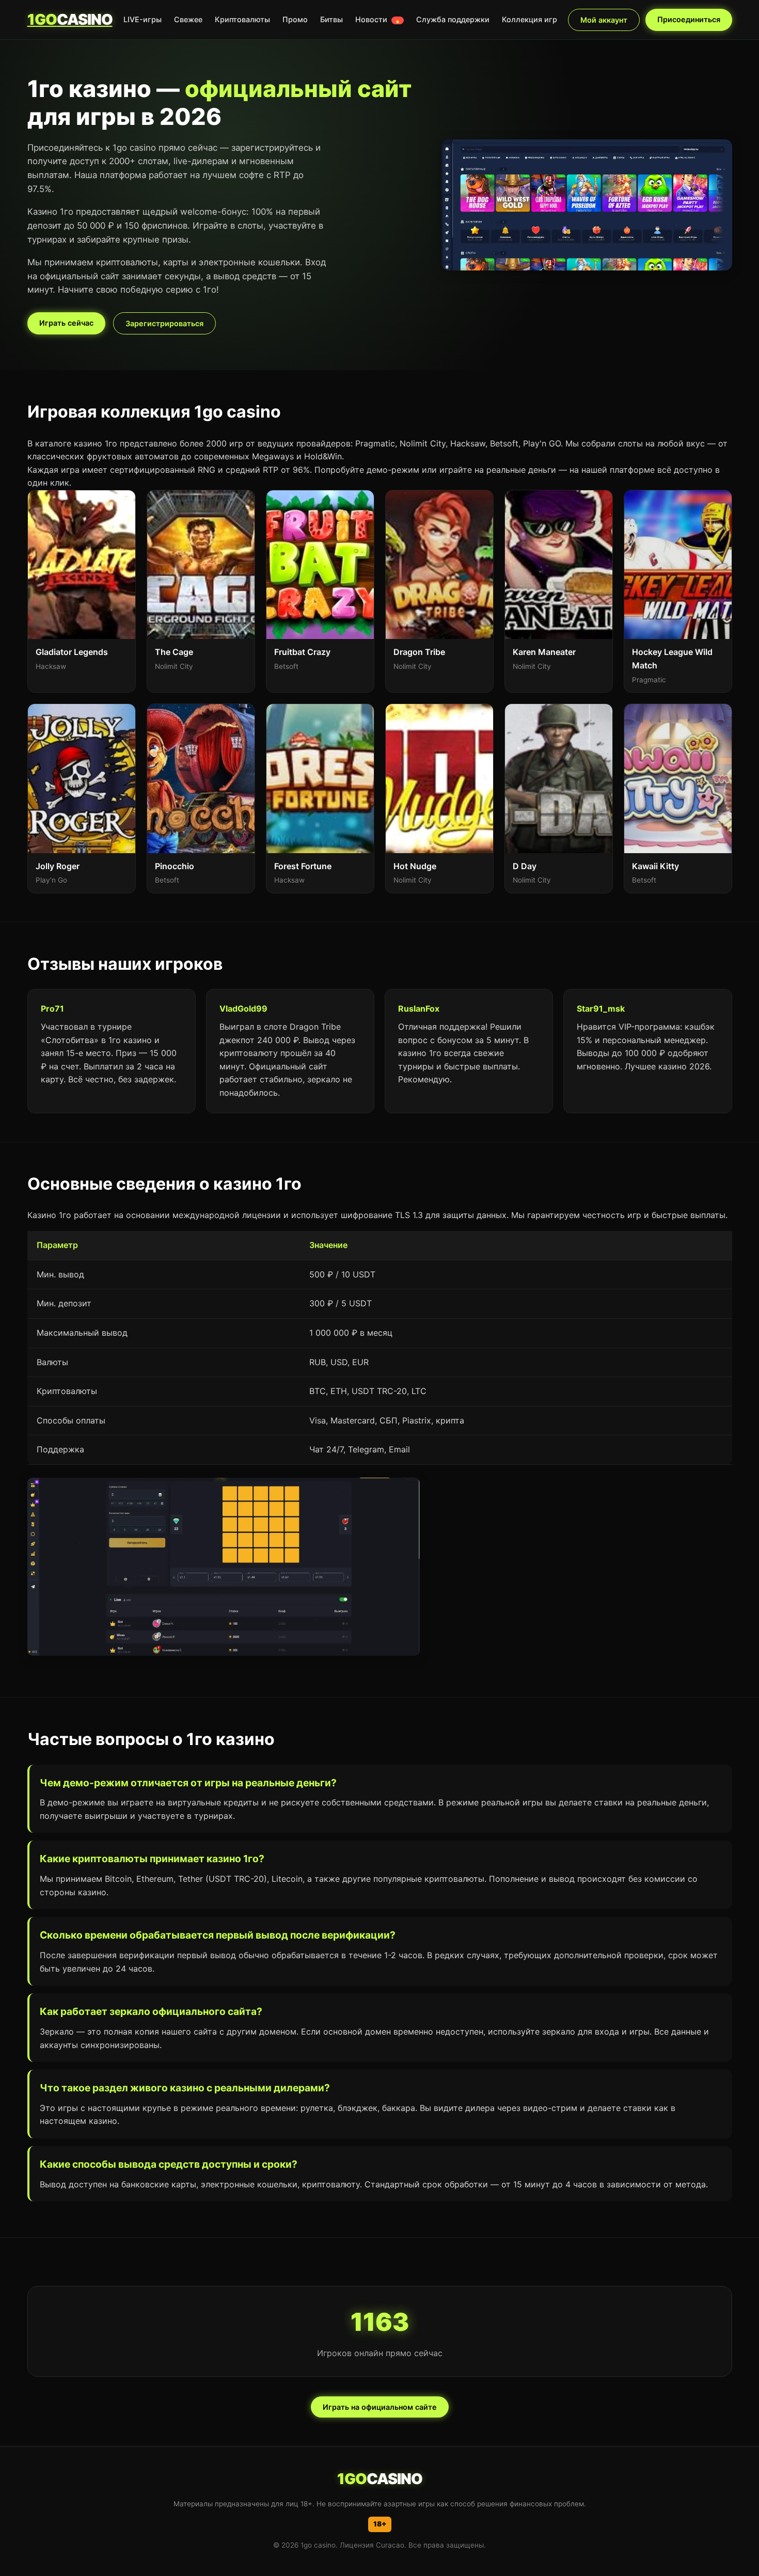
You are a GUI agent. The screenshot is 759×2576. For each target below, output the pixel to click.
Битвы (331, 19)
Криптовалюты (242, 19)
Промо (295, 19)
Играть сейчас (66, 323)
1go (70, 19)
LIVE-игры (143, 19)
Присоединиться (689, 19)
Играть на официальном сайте (380, 2407)
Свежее (188, 19)
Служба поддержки (453, 19)
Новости (378, 19)
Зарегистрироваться (164, 323)
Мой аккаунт (604, 20)
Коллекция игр (529, 19)
